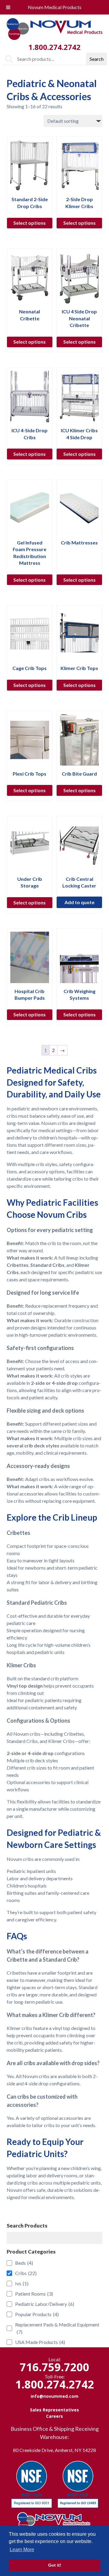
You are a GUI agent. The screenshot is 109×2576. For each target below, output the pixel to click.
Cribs (26, 2273)
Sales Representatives (54, 2410)
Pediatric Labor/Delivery (45, 2304)
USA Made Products (40, 2342)
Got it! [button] (55, 2565)
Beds (24, 2263)
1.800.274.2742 (54, 47)
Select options (30, 223)
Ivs (22, 2283)
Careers (54, 2416)
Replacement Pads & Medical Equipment (57, 2328)
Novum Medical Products (55, 7)
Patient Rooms (34, 2294)
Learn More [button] (22, 2550)
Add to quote (79, 902)
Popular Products (37, 2314)
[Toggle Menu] (8, 7)
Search (97, 59)
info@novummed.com (54, 2396)
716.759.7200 (54, 2367)
